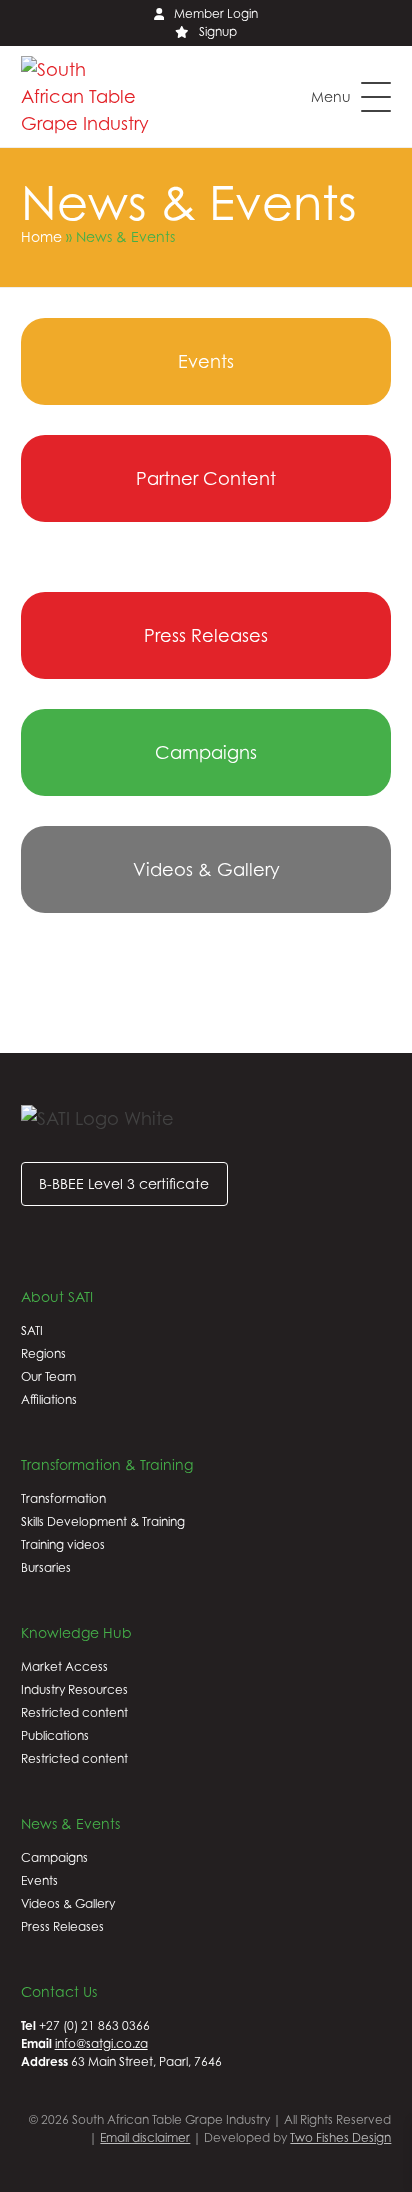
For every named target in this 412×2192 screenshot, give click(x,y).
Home (41, 236)
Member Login (216, 13)
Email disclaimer (145, 2137)
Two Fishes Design (340, 2137)
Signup (218, 31)
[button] (351, 97)
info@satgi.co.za (101, 2043)
